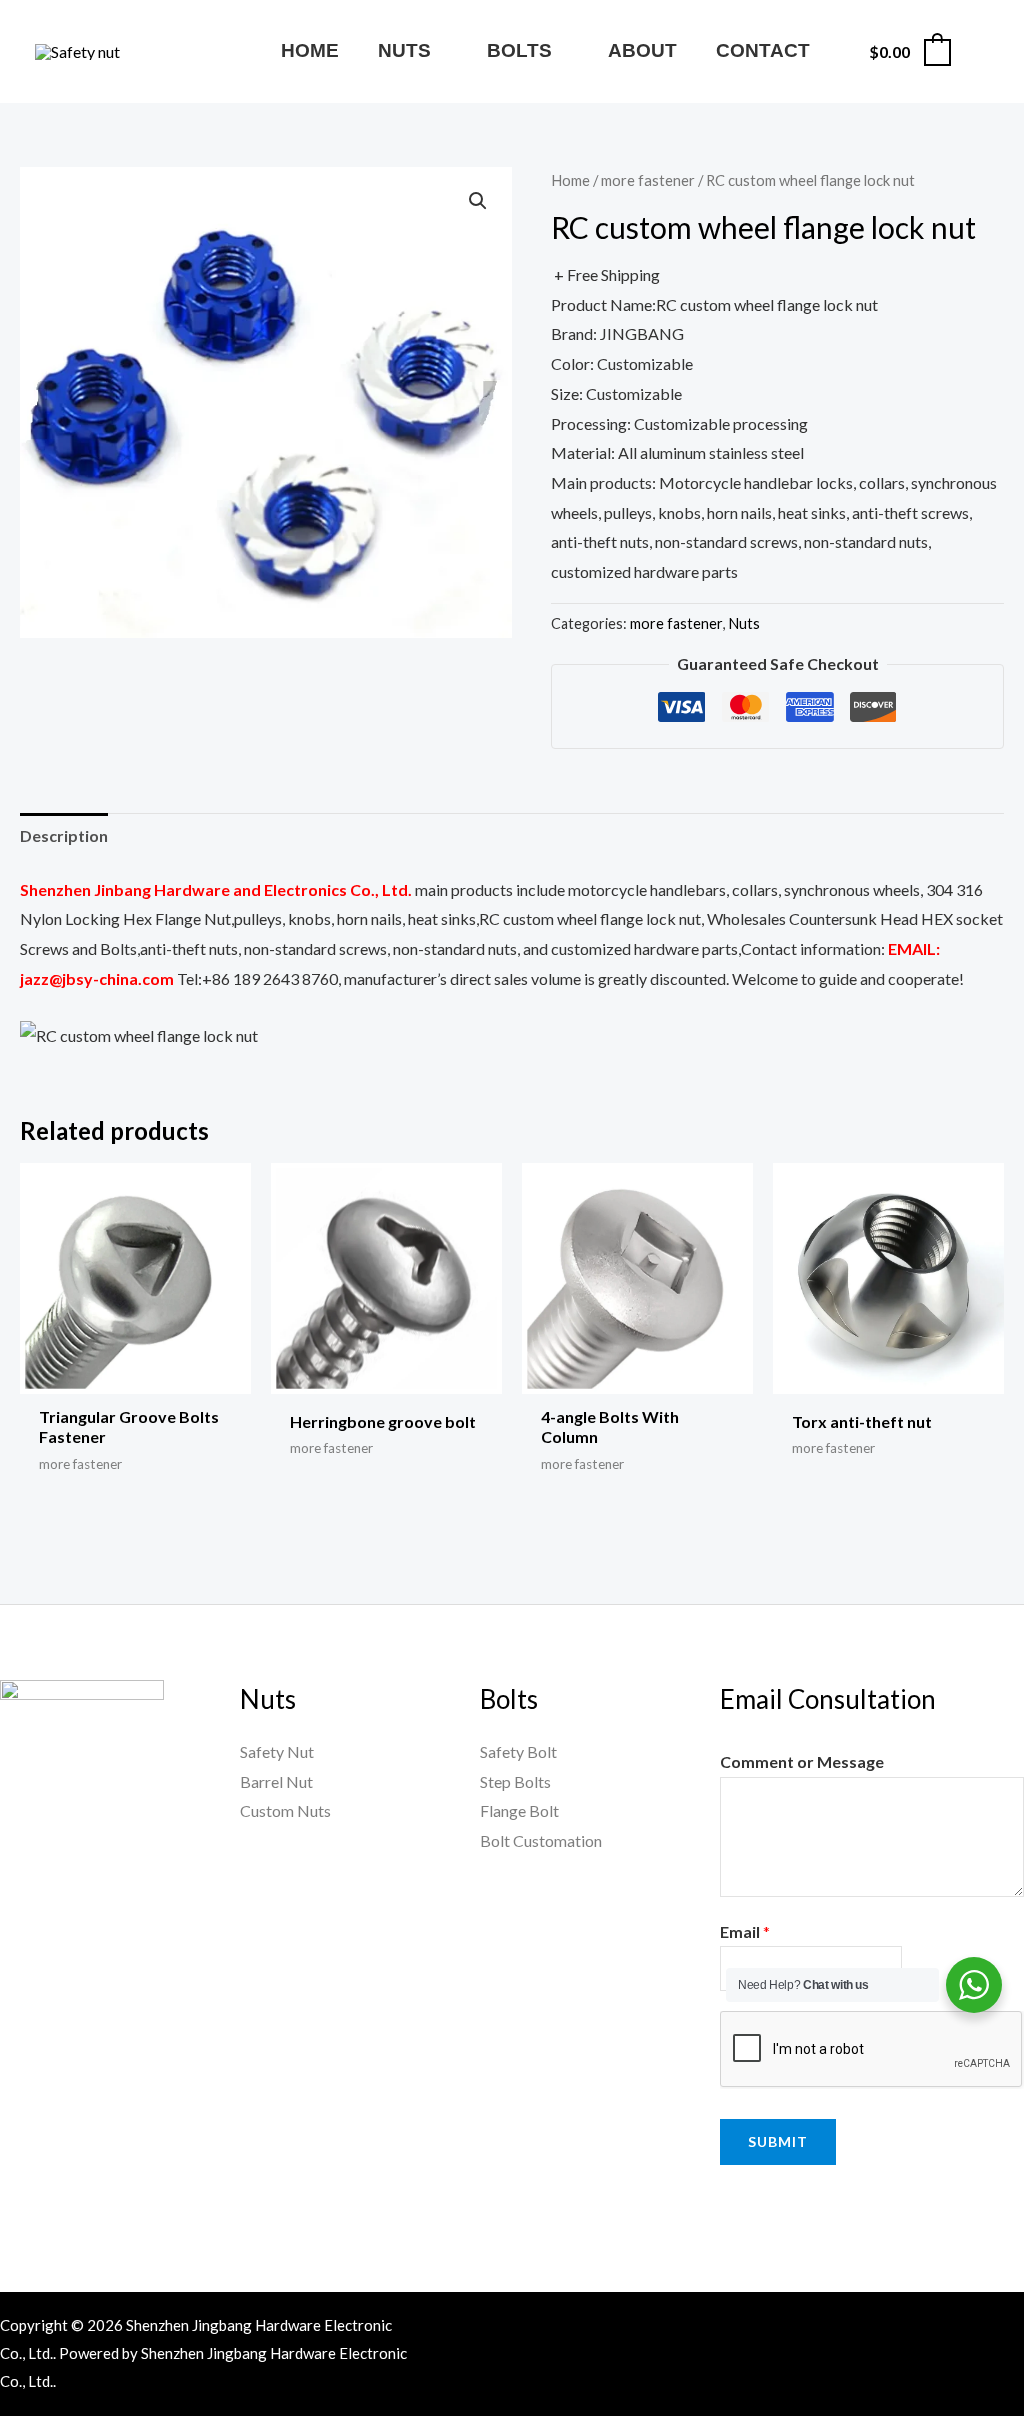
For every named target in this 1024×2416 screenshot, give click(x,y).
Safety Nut (277, 1751)
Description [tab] (64, 835)
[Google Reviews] (1001, 2329)
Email (745, 1931)
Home (570, 180)
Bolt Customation (541, 1840)
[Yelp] (841, 2359)
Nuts (744, 623)
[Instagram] (958, 2329)
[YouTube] (872, 2329)
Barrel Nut (276, 1781)
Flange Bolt (519, 1810)
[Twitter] (915, 2329)
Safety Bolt (518, 1751)
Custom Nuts (285, 1810)
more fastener (648, 180)
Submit (778, 2141)
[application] (440, 50)
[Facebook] (829, 2329)
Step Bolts (515, 1781)
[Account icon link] (980, 52)
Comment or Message (802, 1761)
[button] (478, 201)
